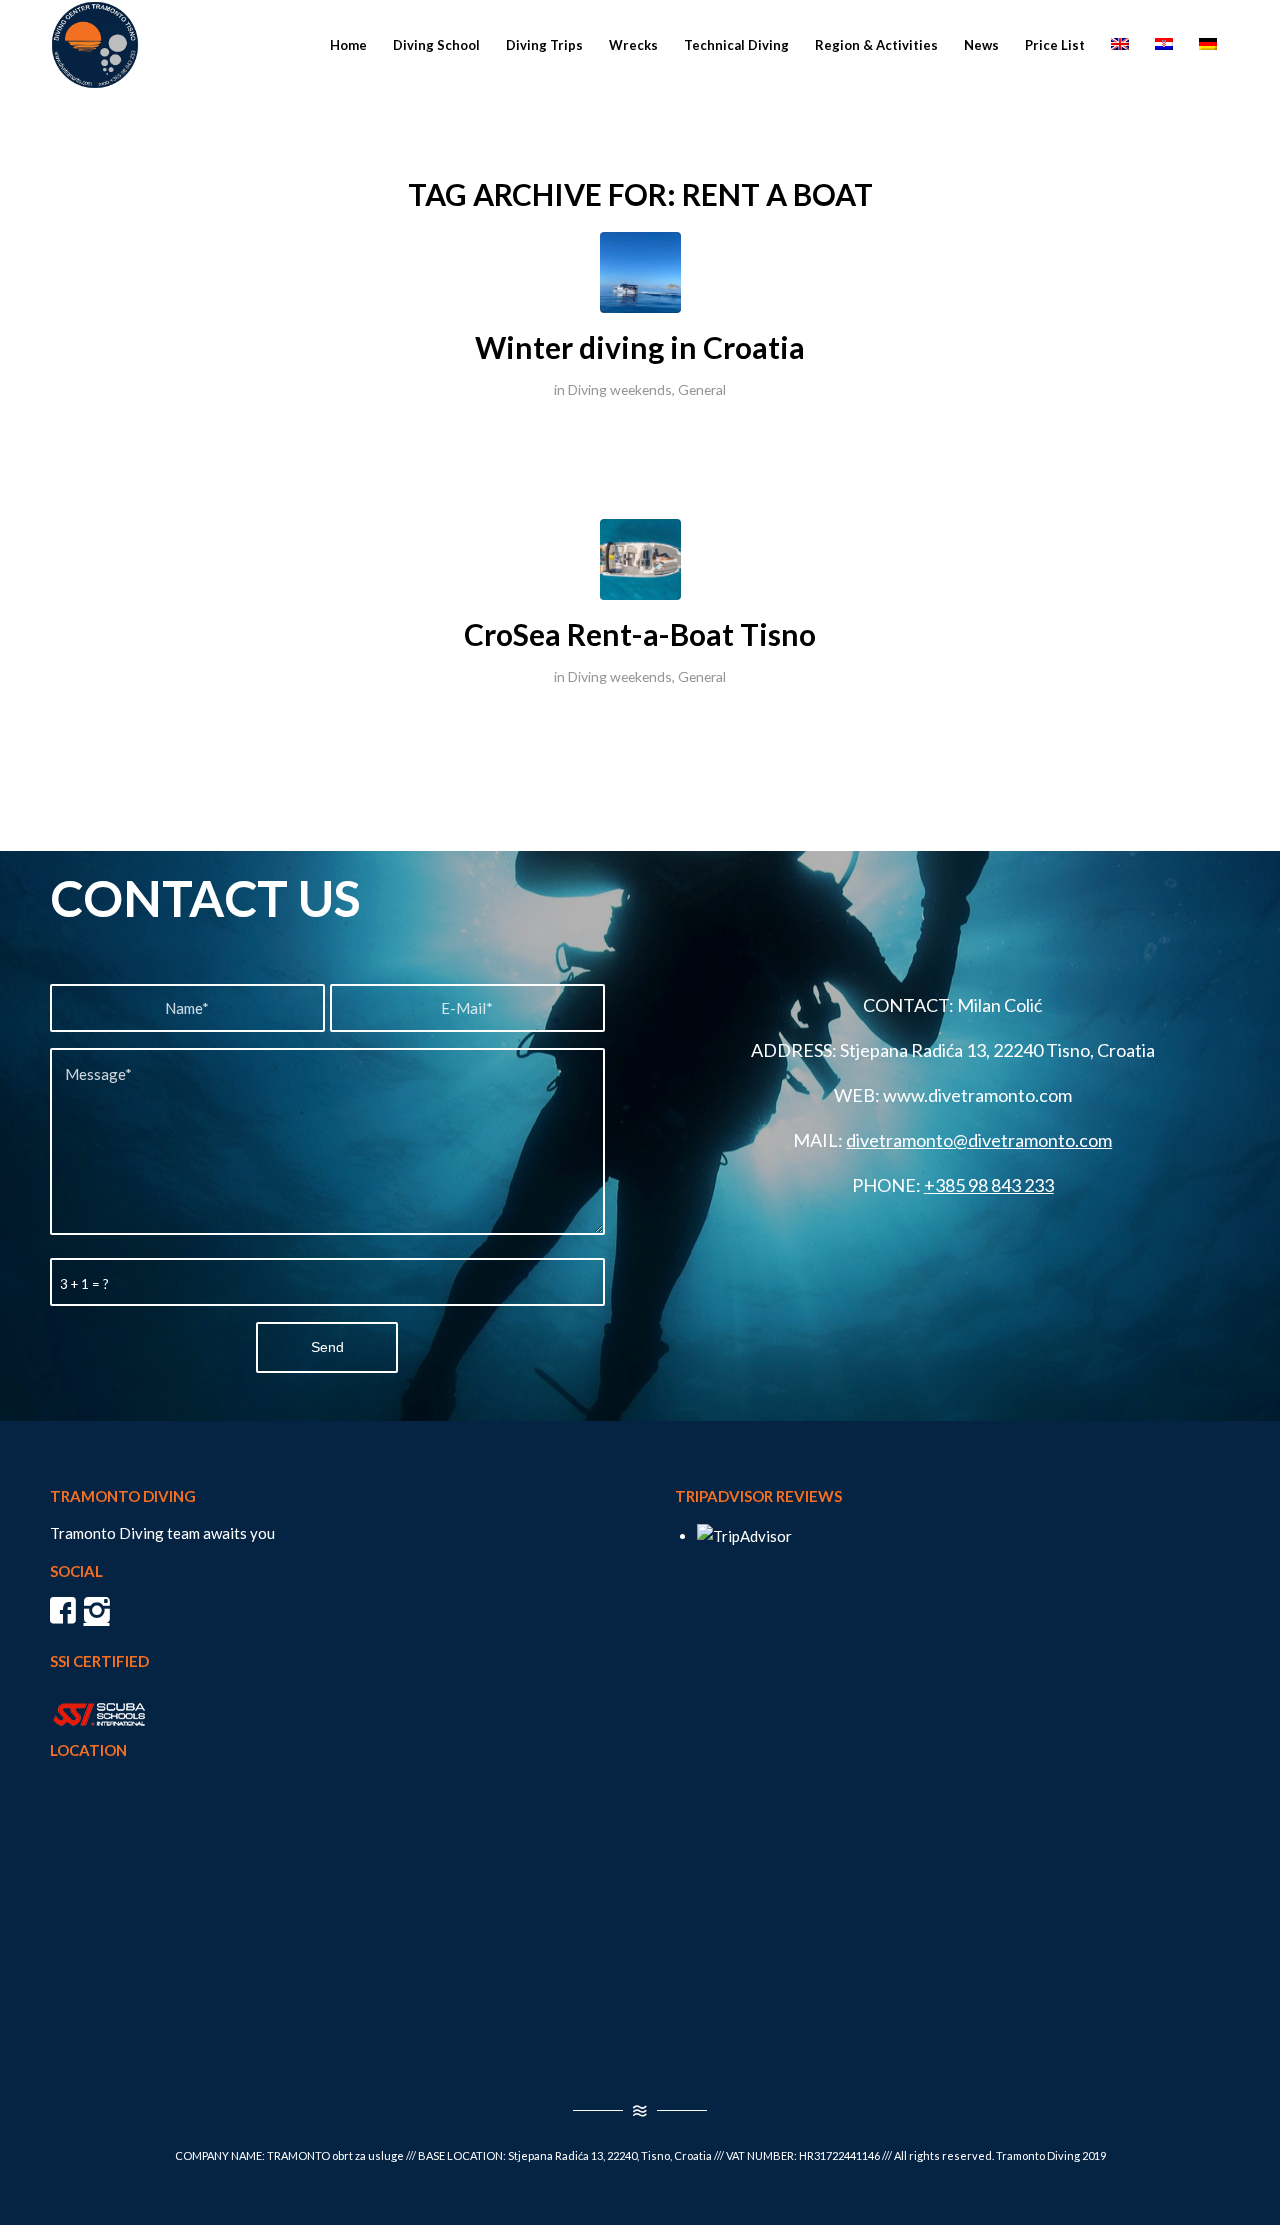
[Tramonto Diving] (95, 45)
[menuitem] (348, 45)
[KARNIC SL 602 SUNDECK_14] (640, 559)
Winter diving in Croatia (640, 347)
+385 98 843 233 (989, 1185)
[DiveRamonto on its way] (640, 272)
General (702, 389)
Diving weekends (620, 389)
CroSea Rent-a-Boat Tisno (640, 634)
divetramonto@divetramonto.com (979, 1140)
